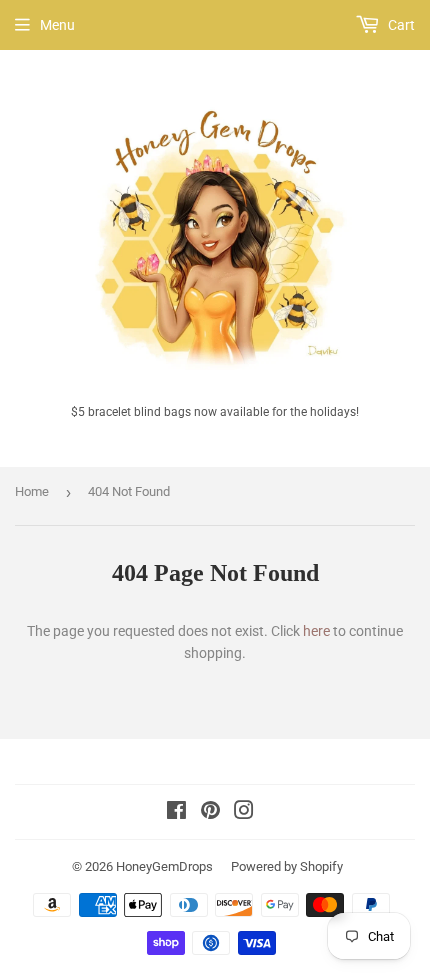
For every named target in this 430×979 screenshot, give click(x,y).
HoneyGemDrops (164, 866)
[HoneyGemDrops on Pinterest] (210, 813)
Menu (57, 25)
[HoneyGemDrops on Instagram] (244, 813)
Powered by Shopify (287, 866)
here (316, 631)
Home (32, 491)
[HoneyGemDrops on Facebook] (176, 813)
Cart (400, 25)
